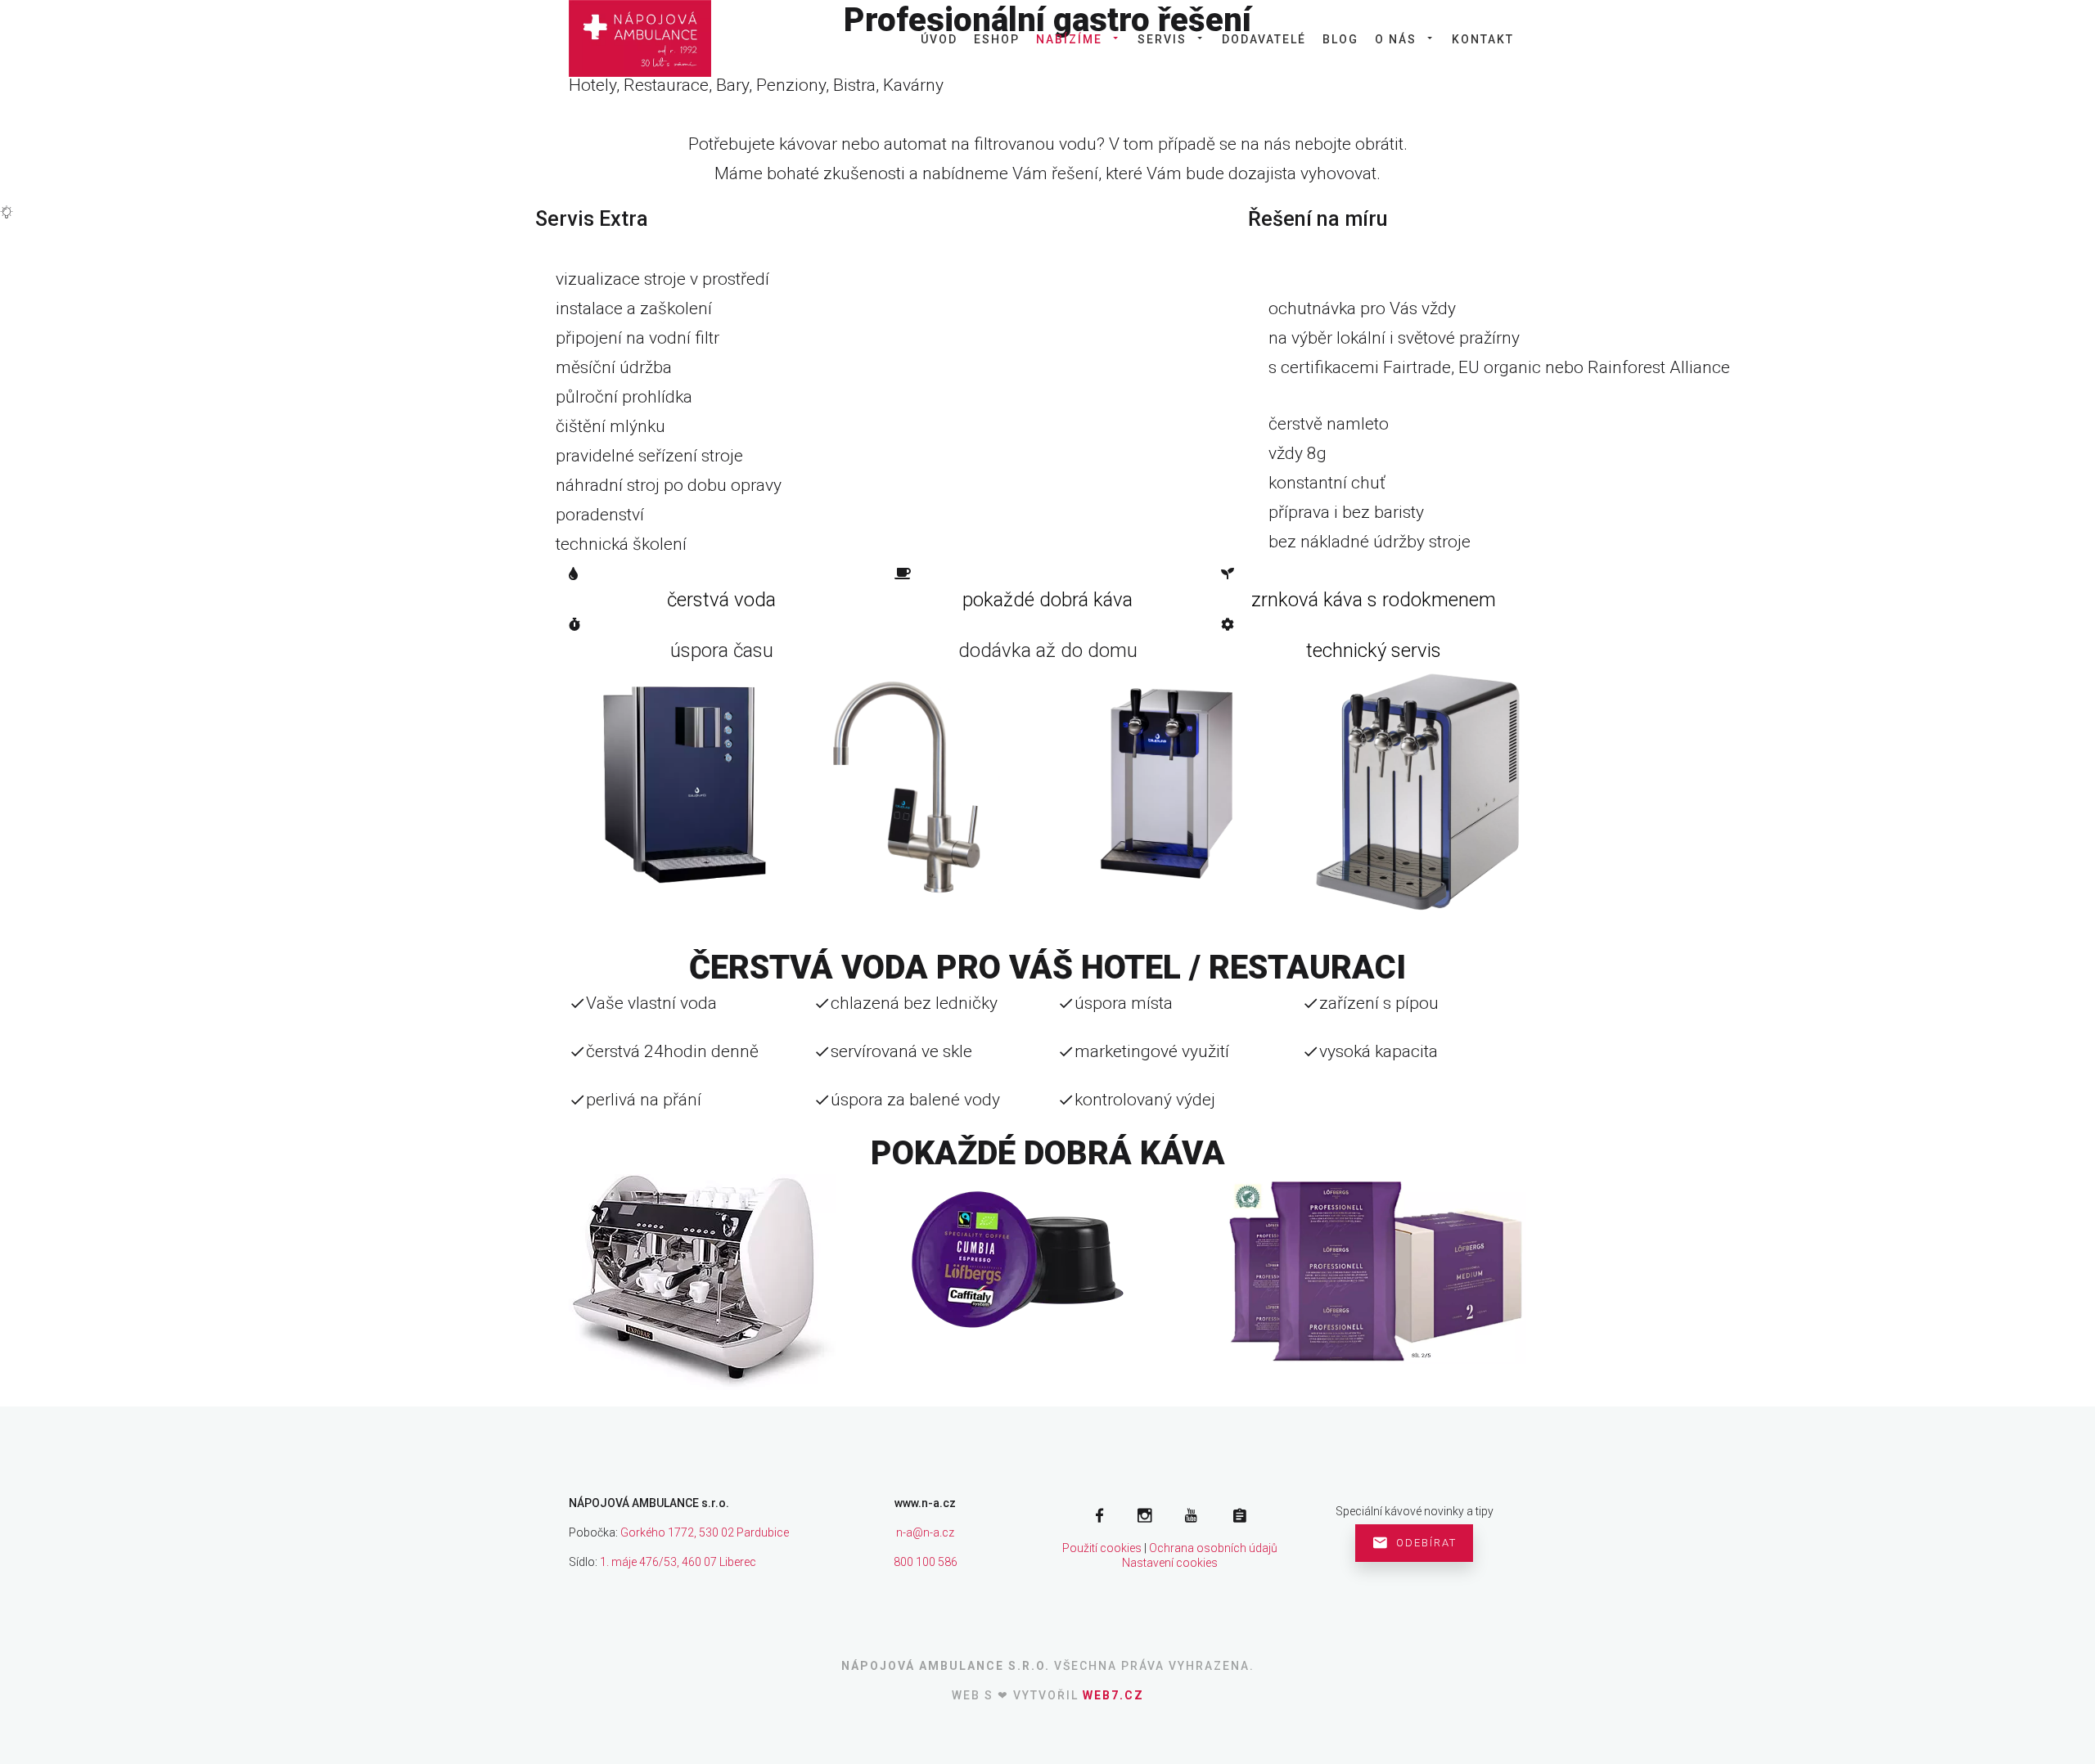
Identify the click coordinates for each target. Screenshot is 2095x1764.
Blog (1340, 39)
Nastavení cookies (1170, 1563)
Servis (1162, 39)
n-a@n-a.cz (925, 1532)
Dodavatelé (1264, 39)
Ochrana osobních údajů (1213, 1548)
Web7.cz (1113, 1695)
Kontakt (1483, 39)
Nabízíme (1069, 39)
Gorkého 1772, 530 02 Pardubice (705, 1532)
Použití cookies (1102, 1548)
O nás (1396, 39)
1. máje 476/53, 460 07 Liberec (678, 1562)
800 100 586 (926, 1562)
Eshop (997, 39)
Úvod (939, 39)
